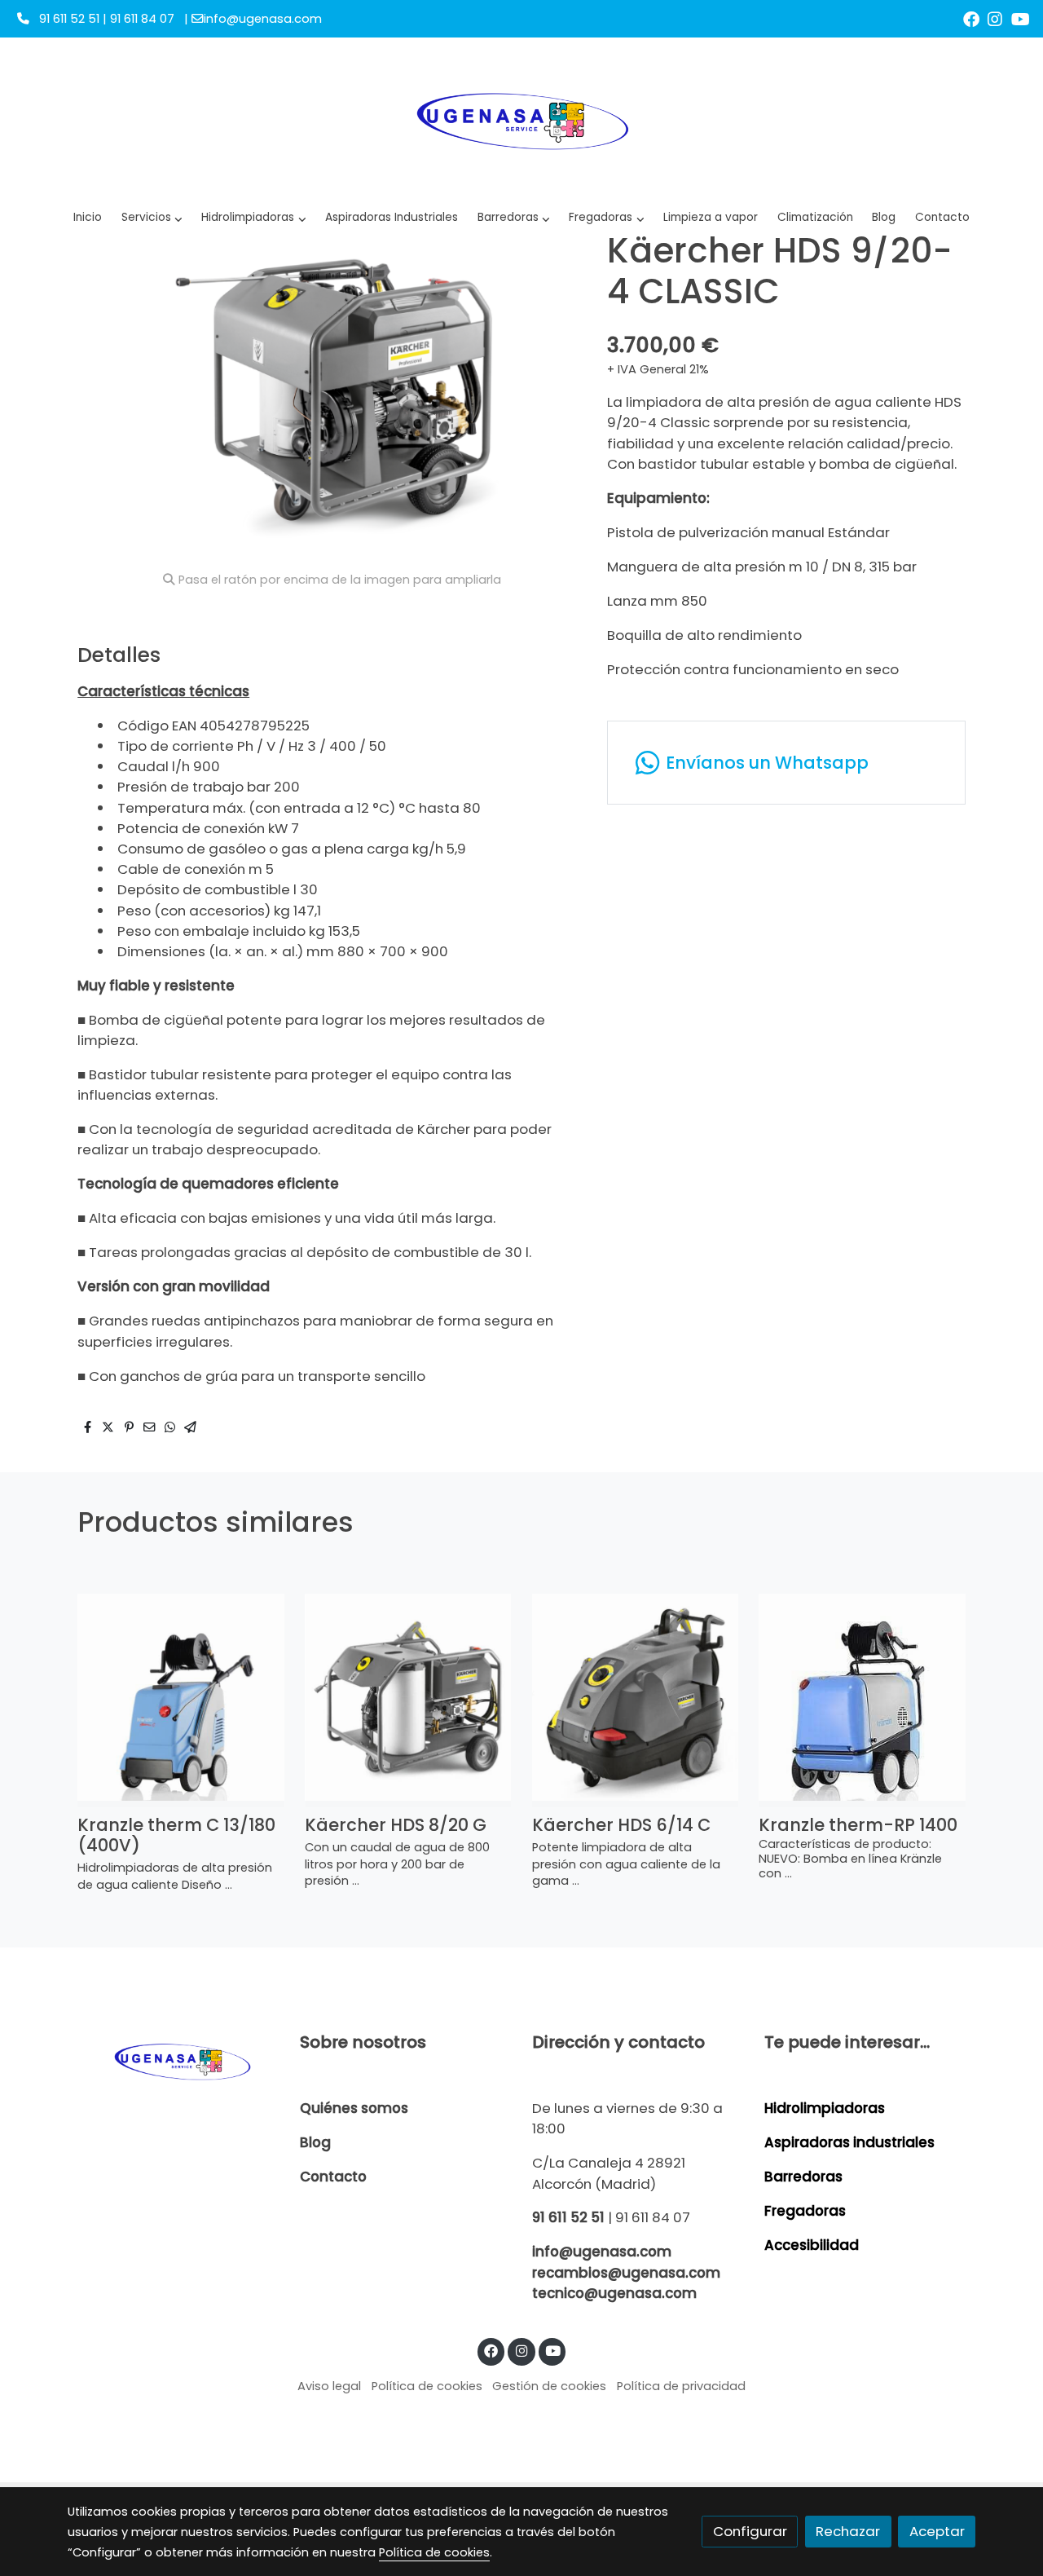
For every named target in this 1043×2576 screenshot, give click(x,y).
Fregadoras (805, 2211)
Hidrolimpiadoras (825, 2108)
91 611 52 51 (568, 2217)
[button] (254, 218)
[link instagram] (995, 18)
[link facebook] (971, 18)
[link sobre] (173, 2060)
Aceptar (937, 2531)
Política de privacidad (681, 2386)
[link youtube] (1021, 18)
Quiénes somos (354, 2108)
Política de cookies (427, 2386)
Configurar (750, 2531)
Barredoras (803, 2177)
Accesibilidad (812, 2245)
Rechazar (848, 2531)
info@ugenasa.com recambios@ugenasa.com (626, 2262)
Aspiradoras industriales (849, 2142)
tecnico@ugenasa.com (614, 2293)
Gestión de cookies (549, 2386)
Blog (315, 2142)
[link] (521, 119)
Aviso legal (329, 2386)
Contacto (333, 2177)
